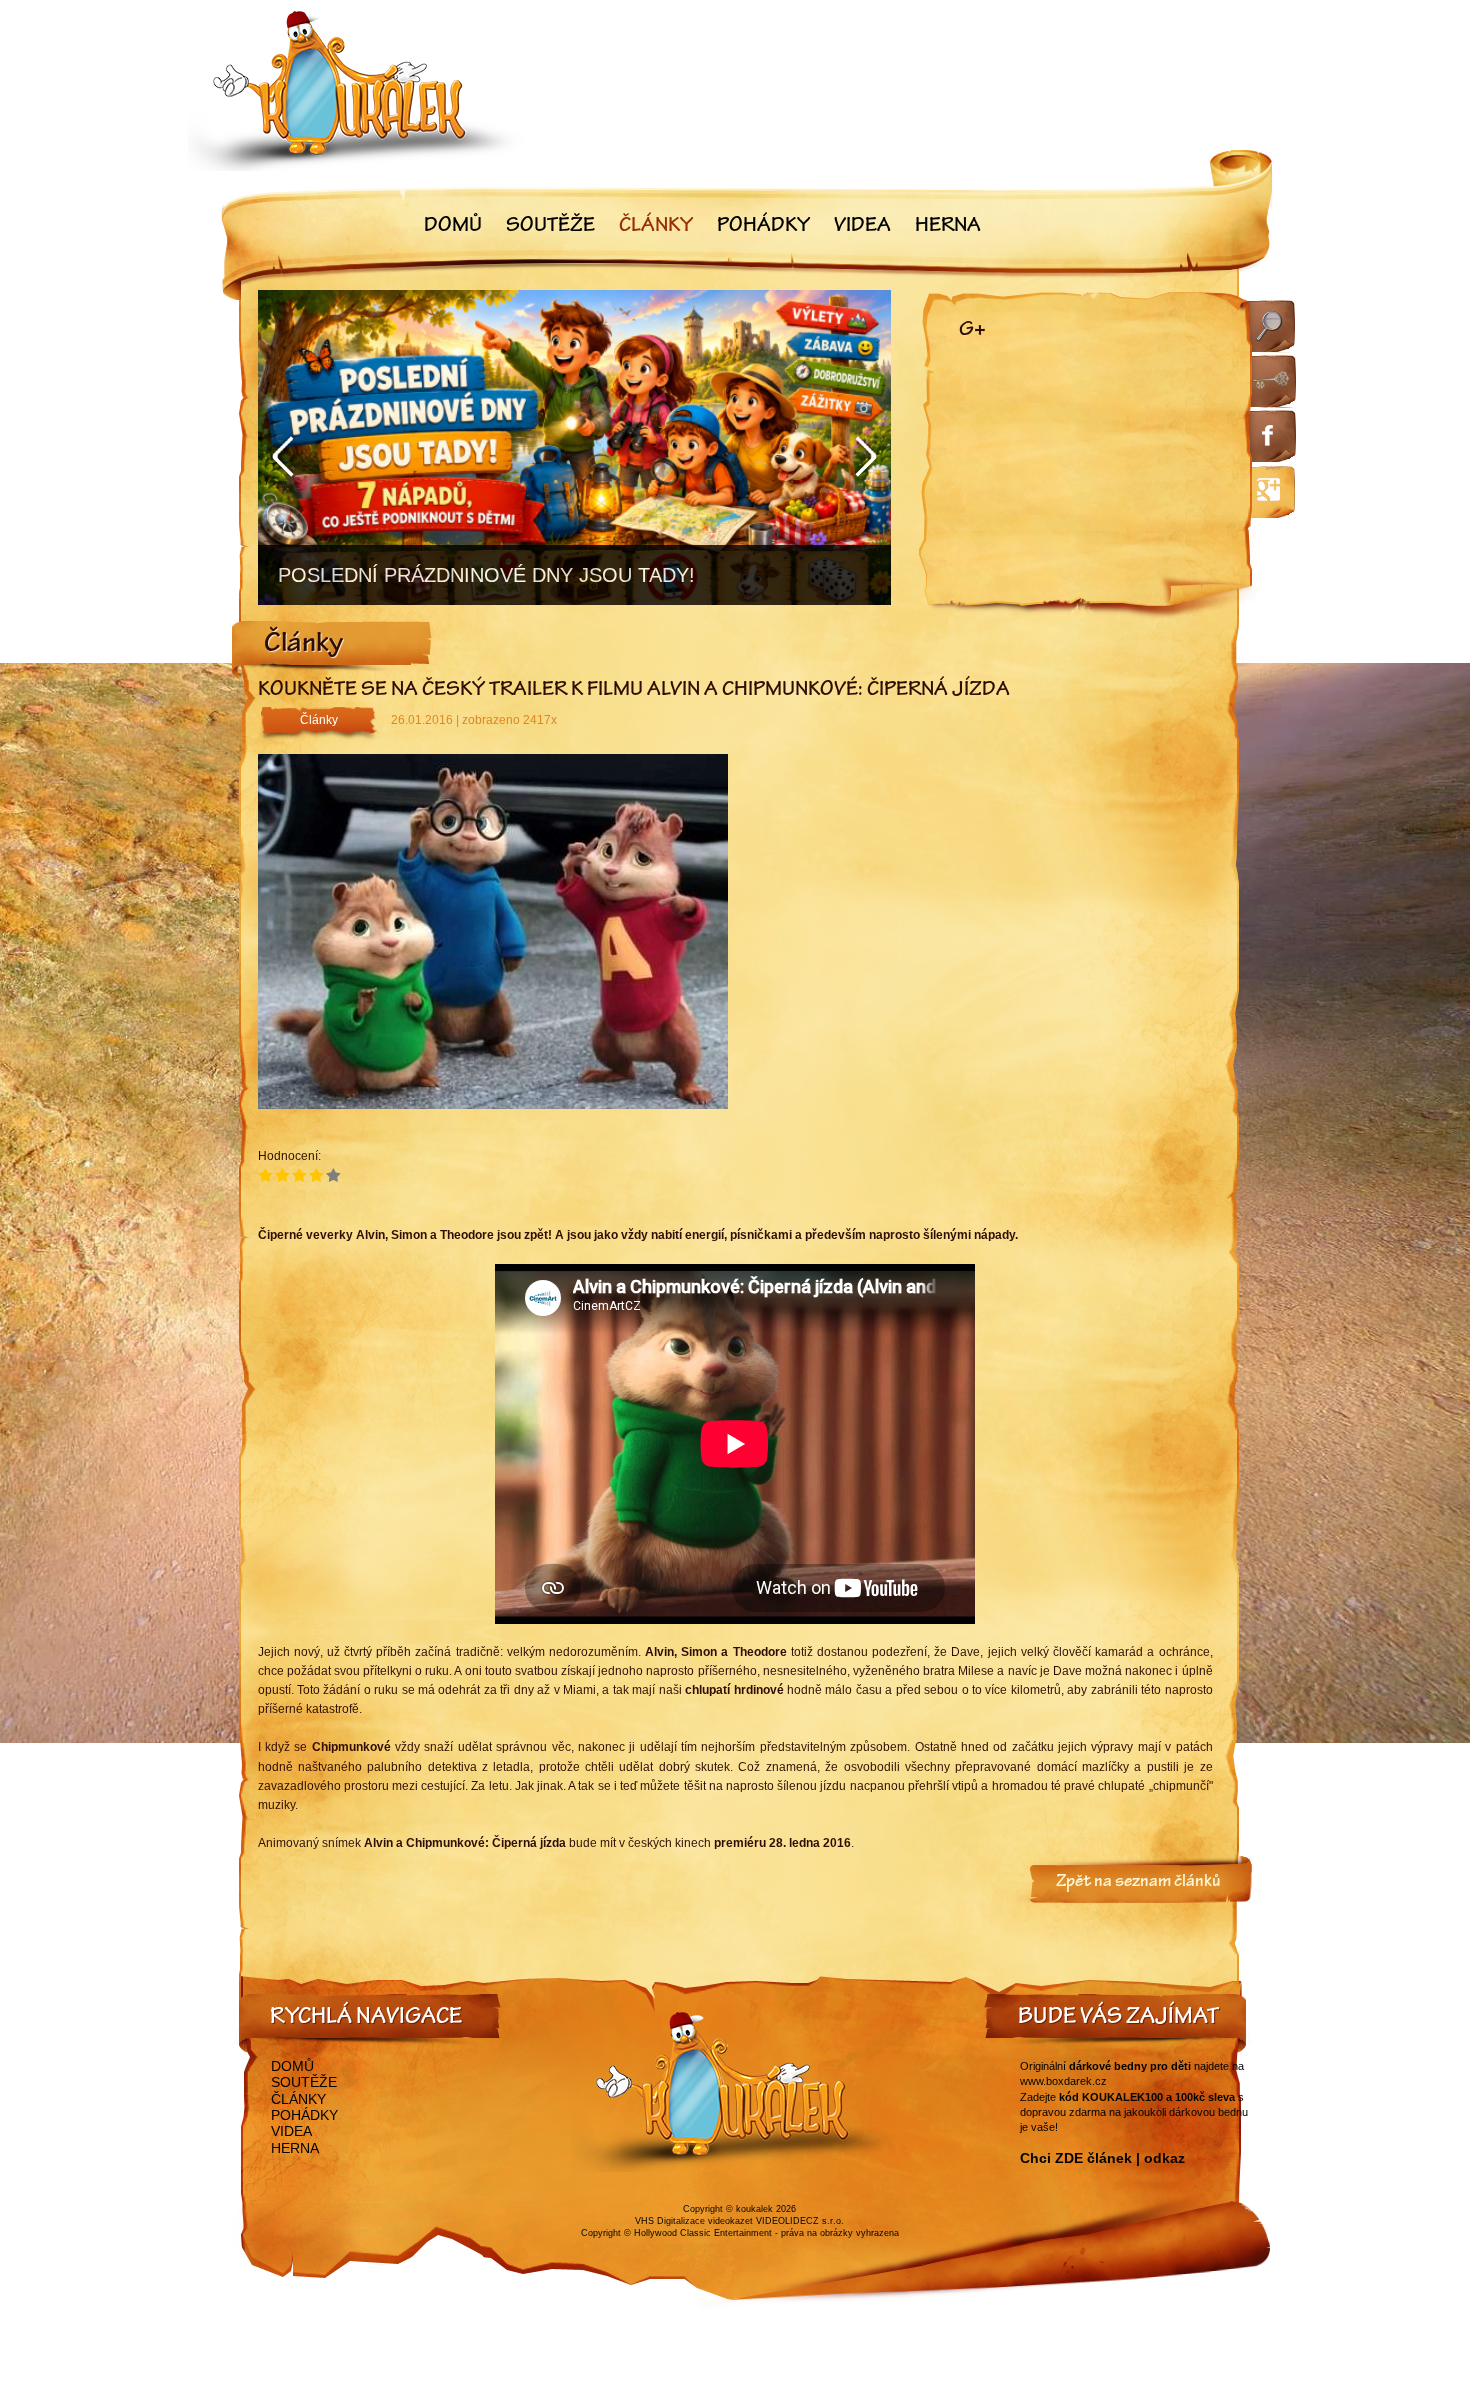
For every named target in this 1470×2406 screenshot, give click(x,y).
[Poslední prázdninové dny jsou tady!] (574, 447)
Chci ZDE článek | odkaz (1102, 2158)
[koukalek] (357, 90)
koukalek (754, 2209)
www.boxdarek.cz (1063, 2081)
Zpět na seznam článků (1138, 1883)
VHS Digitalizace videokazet (694, 2221)
